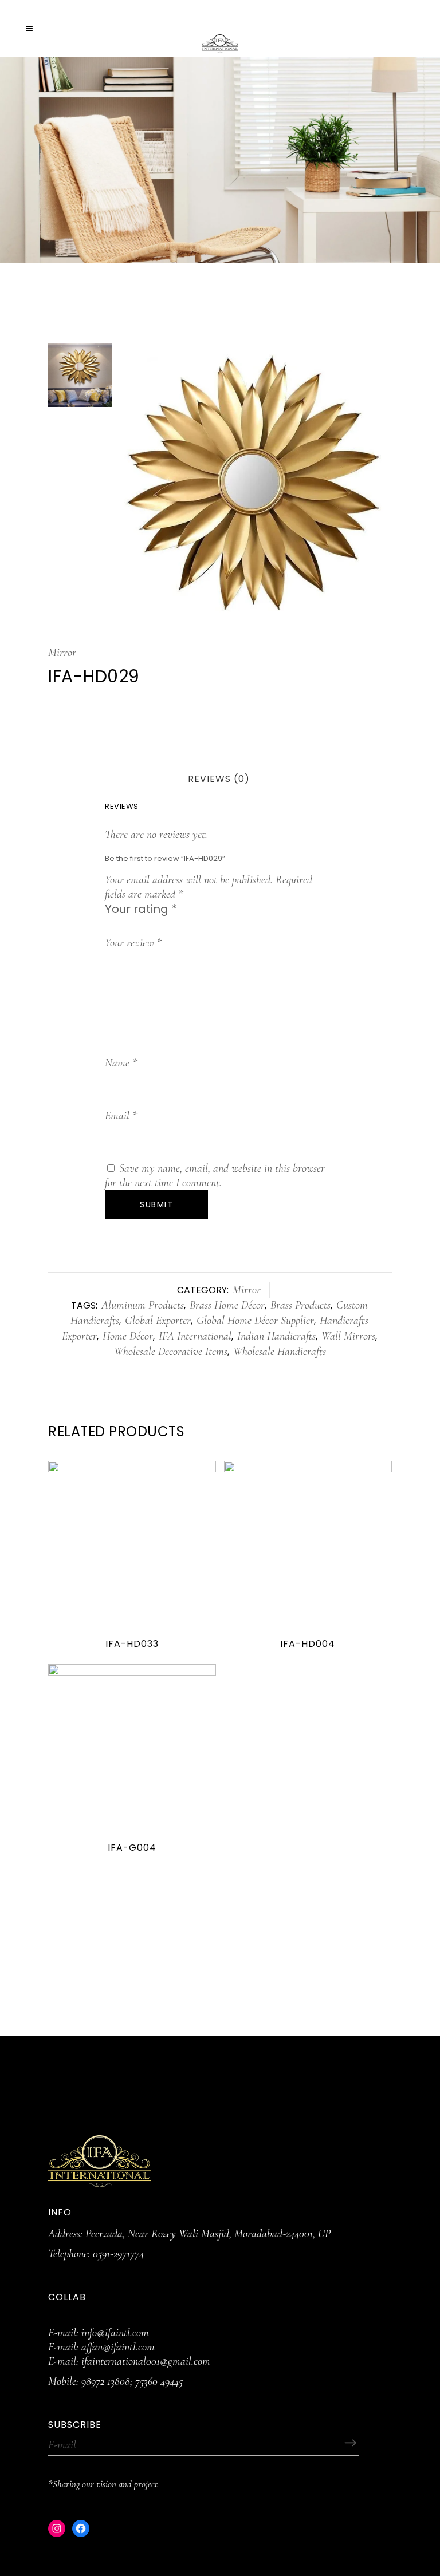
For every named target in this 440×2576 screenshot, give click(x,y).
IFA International (195, 1336)
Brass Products (300, 1305)
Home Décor (128, 1336)
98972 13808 (106, 2381)
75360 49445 (159, 2381)
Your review (133, 943)
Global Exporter (158, 1321)
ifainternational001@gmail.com (146, 2361)
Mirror (62, 653)
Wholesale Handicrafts (280, 1352)
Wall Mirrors (348, 1336)
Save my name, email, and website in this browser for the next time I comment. (215, 1176)
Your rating (141, 909)
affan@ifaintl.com (118, 2347)
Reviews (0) (219, 779)
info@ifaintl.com (115, 2333)
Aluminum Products (143, 1305)
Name (121, 1063)
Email (121, 1116)
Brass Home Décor (227, 1305)
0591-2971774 (118, 2254)
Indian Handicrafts (276, 1336)
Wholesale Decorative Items (171, 1352)
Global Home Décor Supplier (255, 1321)
